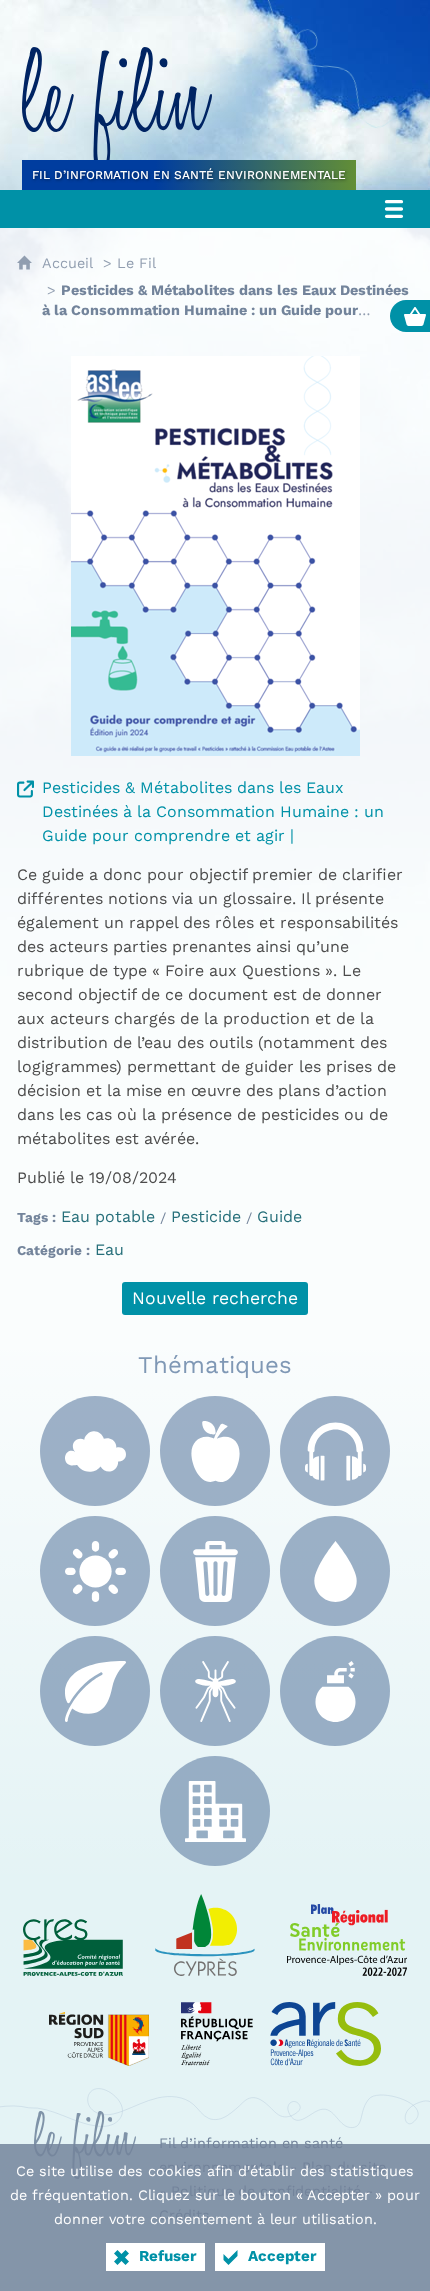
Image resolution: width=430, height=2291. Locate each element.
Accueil (67, 263)
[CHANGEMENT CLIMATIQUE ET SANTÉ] (95, 1571)
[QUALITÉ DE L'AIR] (95, 1451)
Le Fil (136, 263)
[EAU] (335, 1571)
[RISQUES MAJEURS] (335, 1691)
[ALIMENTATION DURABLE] (215, 1451)
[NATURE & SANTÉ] (95, 1691)
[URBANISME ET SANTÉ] (215, 1811)
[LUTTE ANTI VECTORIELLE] (215, 1691)
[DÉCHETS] (215, 1571)
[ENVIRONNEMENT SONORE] (335, 1451)
